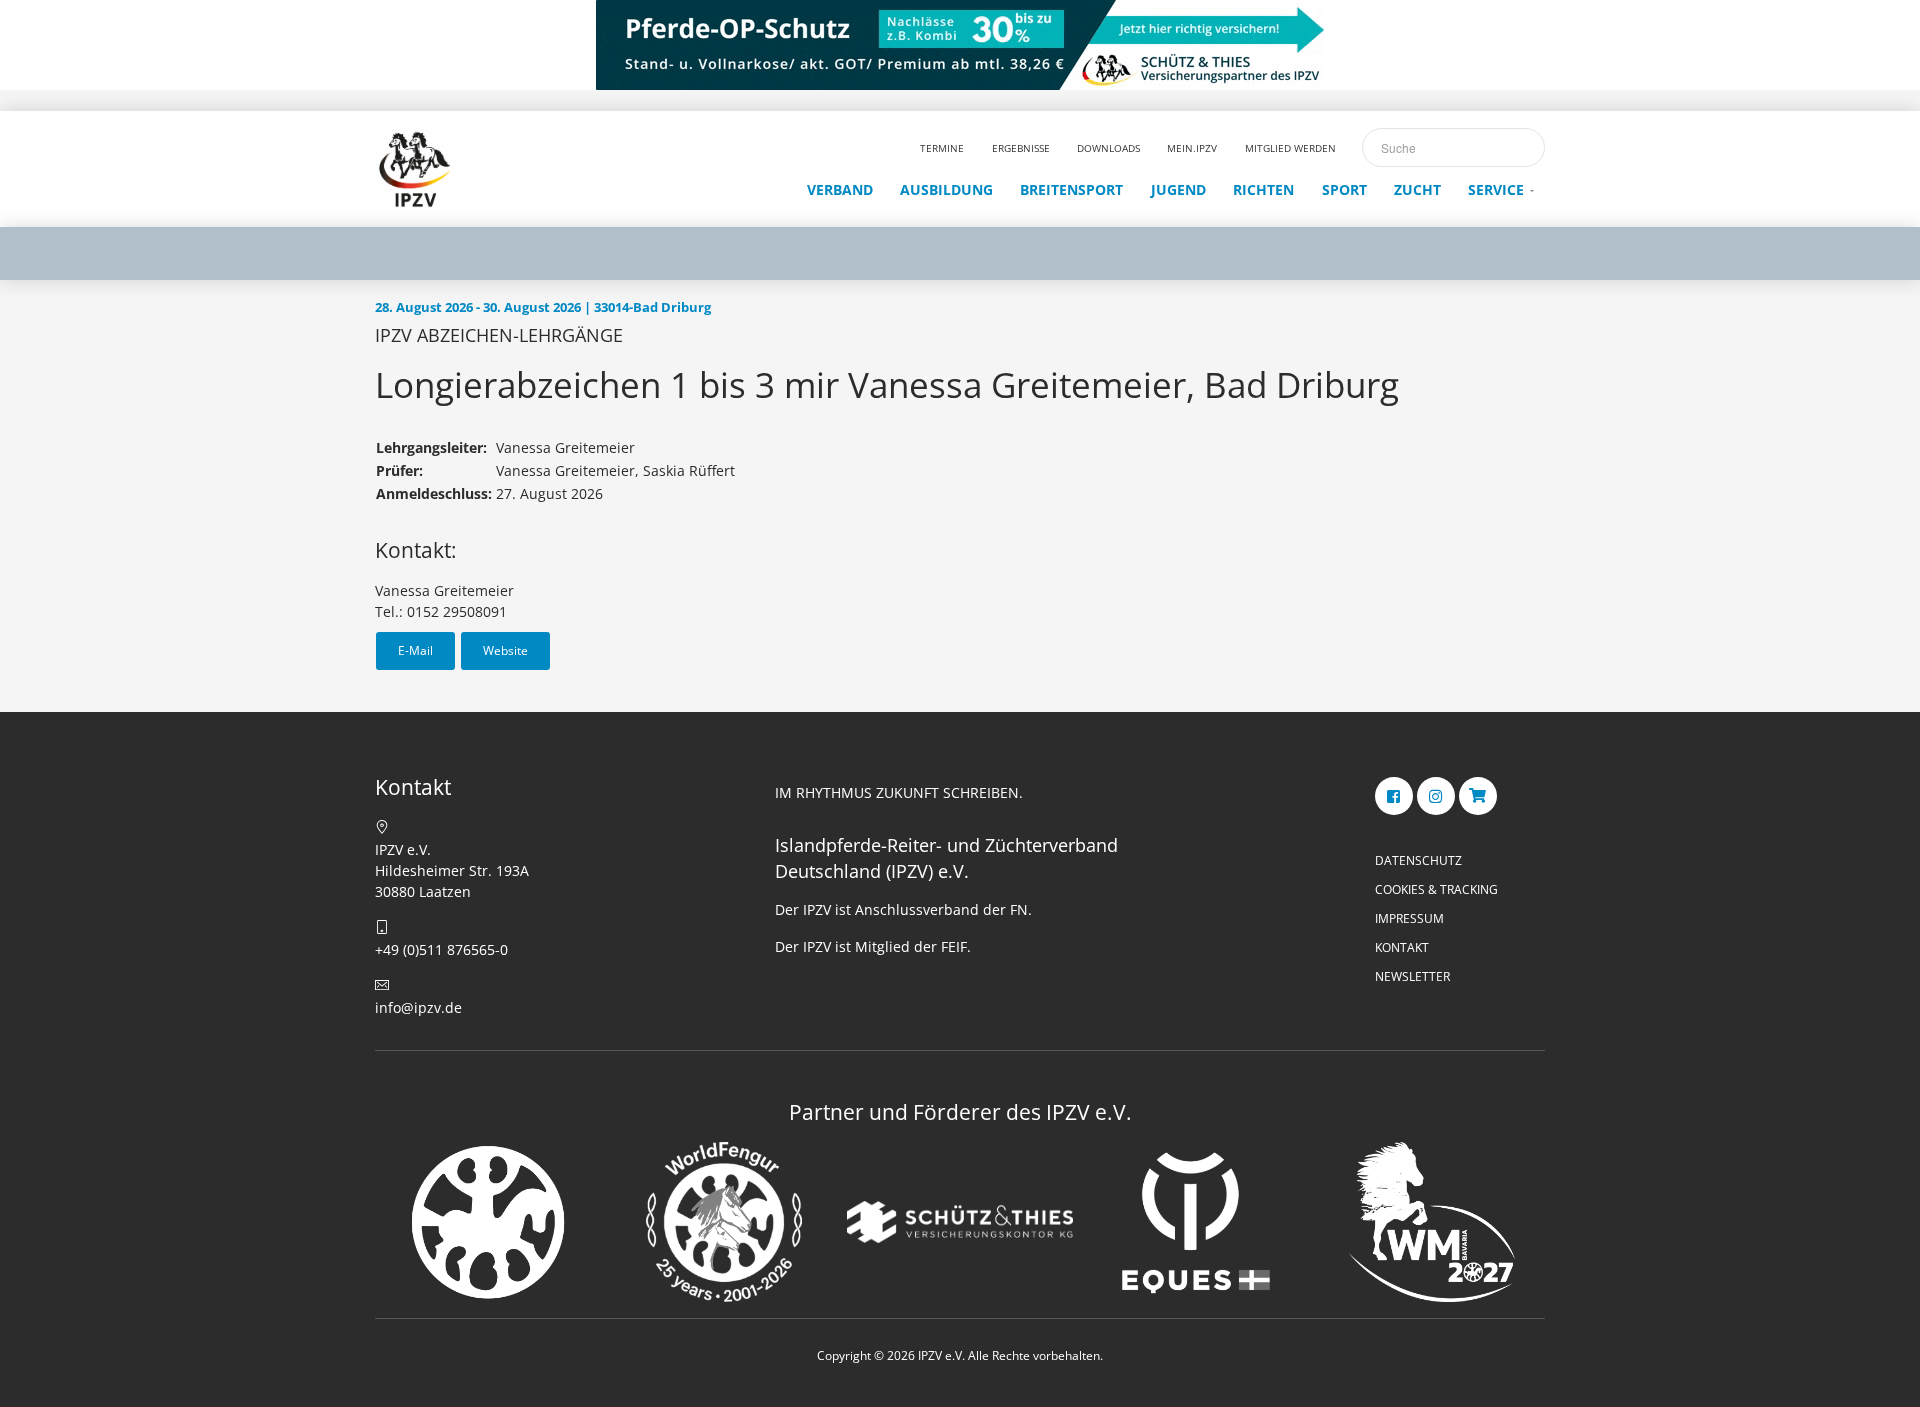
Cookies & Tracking (1436, 889)
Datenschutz (1418, 860)
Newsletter (1412, 976)
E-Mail (415, 650)
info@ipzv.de (418, 1007)
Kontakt (1402, 947)
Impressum (1409, 918)
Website (505, 650)
